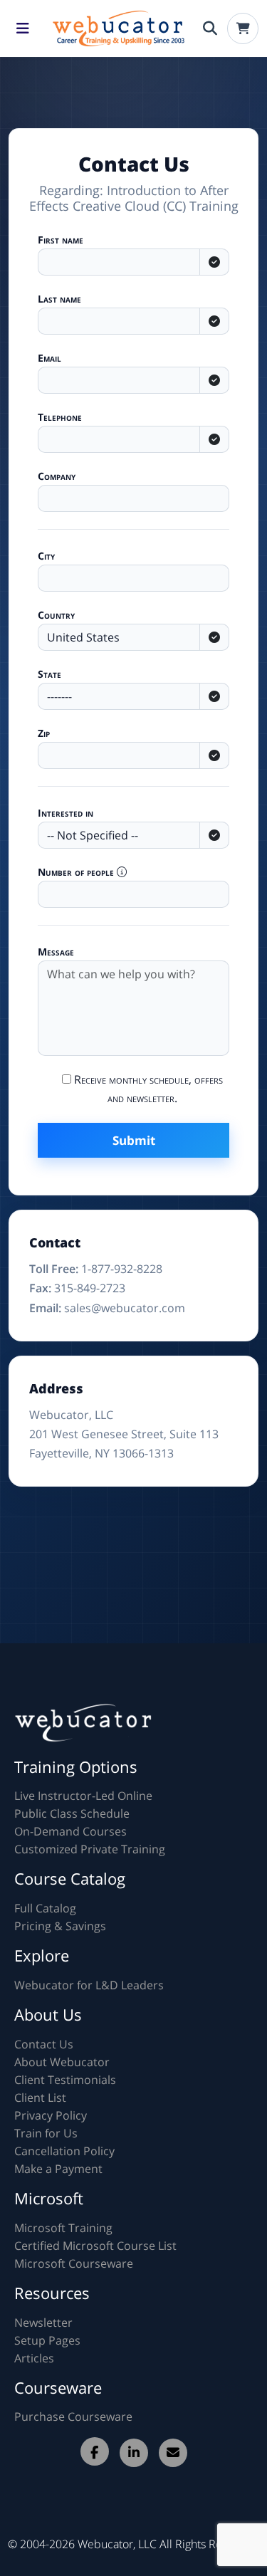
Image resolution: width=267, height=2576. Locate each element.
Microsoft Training (63, 2228)
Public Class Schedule (72, 1813)
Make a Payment (58, 2169)
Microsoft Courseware (74, 2263)
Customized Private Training (90, 1849)
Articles (34, 2358)
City (46, 556)
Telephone (60, 417)
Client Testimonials (65, 2080)
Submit (134, 1140)
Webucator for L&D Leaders (89, 1985)
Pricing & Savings (60, 1926)
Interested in (66, 813)
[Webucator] (116, 28)
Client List (40, 2098)
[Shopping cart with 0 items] (243, 28)
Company (57, 476)
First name (61, 240)
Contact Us (44, 2044)
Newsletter (43, 2323)
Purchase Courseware (73, 2417)
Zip (44, 733)
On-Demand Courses (70, 1831)
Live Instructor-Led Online (83, 1796)
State (49, 674)
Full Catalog (45, 1908)
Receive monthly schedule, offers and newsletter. (147, 1089)
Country (56, 615)
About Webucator (62, 2062)
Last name (59, 299)
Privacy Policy (51, 2115)
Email (49, 358)
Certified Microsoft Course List (95, 2246)
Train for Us (46, 2133)
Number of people (77, 872)
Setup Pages (47, 2340)
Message (56, 952)
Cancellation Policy (64, 2151)
